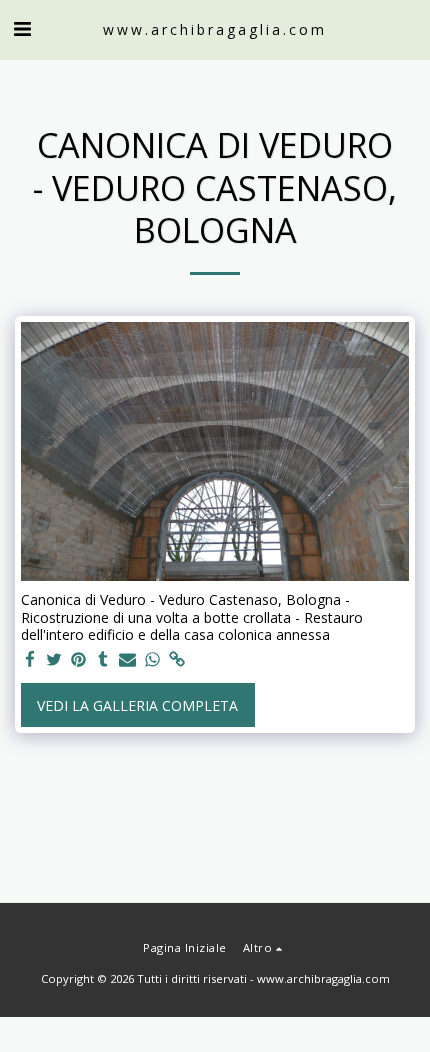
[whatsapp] (153, 660)
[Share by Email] (128, 660)
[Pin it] (79, 660)
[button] (22, 28)
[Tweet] (55, 660)
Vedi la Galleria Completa (137, 705)
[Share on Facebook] (30, 660)
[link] (177, 660)
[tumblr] (104, 660)
